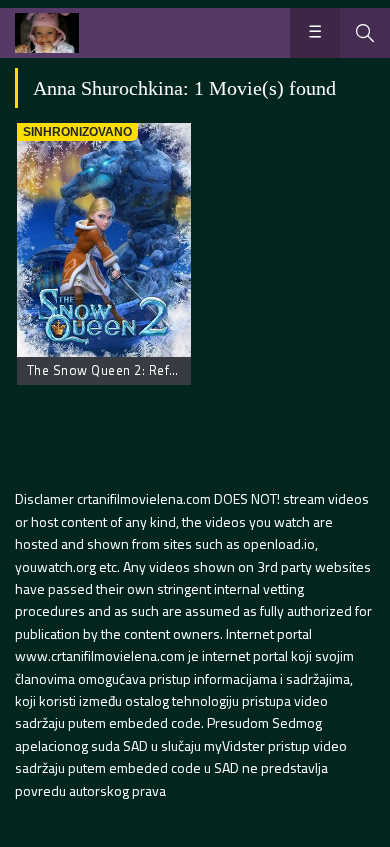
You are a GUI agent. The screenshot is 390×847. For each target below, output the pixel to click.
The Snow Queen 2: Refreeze (116, 370)
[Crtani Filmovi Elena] (47, 33)
